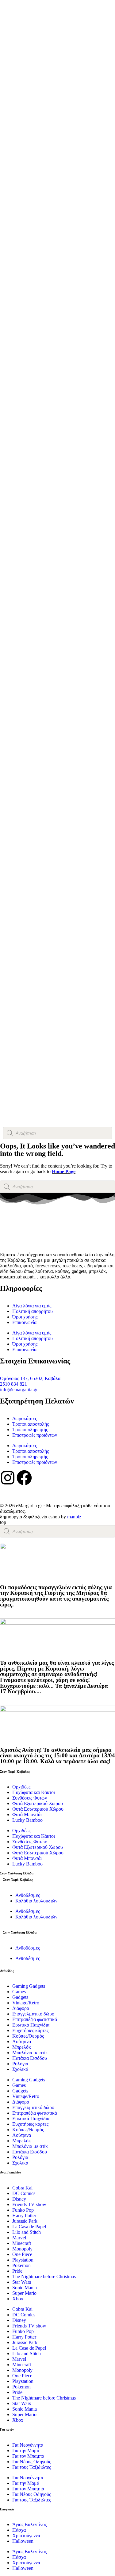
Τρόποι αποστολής (31, 1424)
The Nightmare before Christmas (44, 2276)
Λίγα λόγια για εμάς (32, 1306)
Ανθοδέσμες (28, 1895)
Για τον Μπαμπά (28, 2456)
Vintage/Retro (26, 2003)
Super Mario (24, 2293)
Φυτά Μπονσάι (27, 1815)
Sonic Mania (25, 2288)
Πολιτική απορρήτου (33, 1311)
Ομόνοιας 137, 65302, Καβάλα (30, 1378)
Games (19, 1992)
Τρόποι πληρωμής (30, 1430)
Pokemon (21, 2265)
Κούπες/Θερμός (28, 2036)
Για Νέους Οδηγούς (32, 2462)
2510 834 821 (13, 1384)
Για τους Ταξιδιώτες (32, 2467)
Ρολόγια (20, 2064)
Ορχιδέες (21, 1787)
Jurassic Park (25, 2221)
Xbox (18, 2299)
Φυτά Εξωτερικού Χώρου (38, 1803)
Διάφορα (21, 2008)
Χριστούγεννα (26, 2535)
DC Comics (24, 2193)
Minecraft (22, 2243)
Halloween (23, 2541)
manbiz (74, 1517)
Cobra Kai (22, 2188)
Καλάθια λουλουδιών (36, 1901)
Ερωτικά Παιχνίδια (31, 2025)
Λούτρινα (22, 2041)
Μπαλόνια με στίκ (30, 2053)
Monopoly (22, 2249)
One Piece (22, 2254)
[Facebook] (24, 1478)
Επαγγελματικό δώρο (33, 2014)
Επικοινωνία (24, 1322)
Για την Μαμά (26, 2450)
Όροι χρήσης (25, 1317)
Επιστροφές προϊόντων (35, 1435)
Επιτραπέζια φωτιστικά (35, 2019)
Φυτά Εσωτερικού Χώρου (38, 1809)
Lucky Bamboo (27, 1820)
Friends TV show (29, 2204)
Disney (19, 2199)
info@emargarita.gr (19, 1389)
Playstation (23, 2260)
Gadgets (20, 1997)
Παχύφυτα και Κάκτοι (34, 1792)
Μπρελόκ (22, 2047)
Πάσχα (19, 2530)
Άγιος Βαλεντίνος (29, 2524)
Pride (17, 2271)
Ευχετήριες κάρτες (30, 2030)
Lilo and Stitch (27, 2232)
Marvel (19, 2238)
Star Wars (22, 2282)
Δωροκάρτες (25, 1418)
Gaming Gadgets (29, 1986)
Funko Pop (23, 2210)
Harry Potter (24, 2216)
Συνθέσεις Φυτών (30, 1798)
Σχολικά (20, 2069)
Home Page (64, 1171)
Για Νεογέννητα (28, 2445)
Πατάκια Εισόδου (30, 2058)
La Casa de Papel (29, 2227)
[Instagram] (8, 1478)
